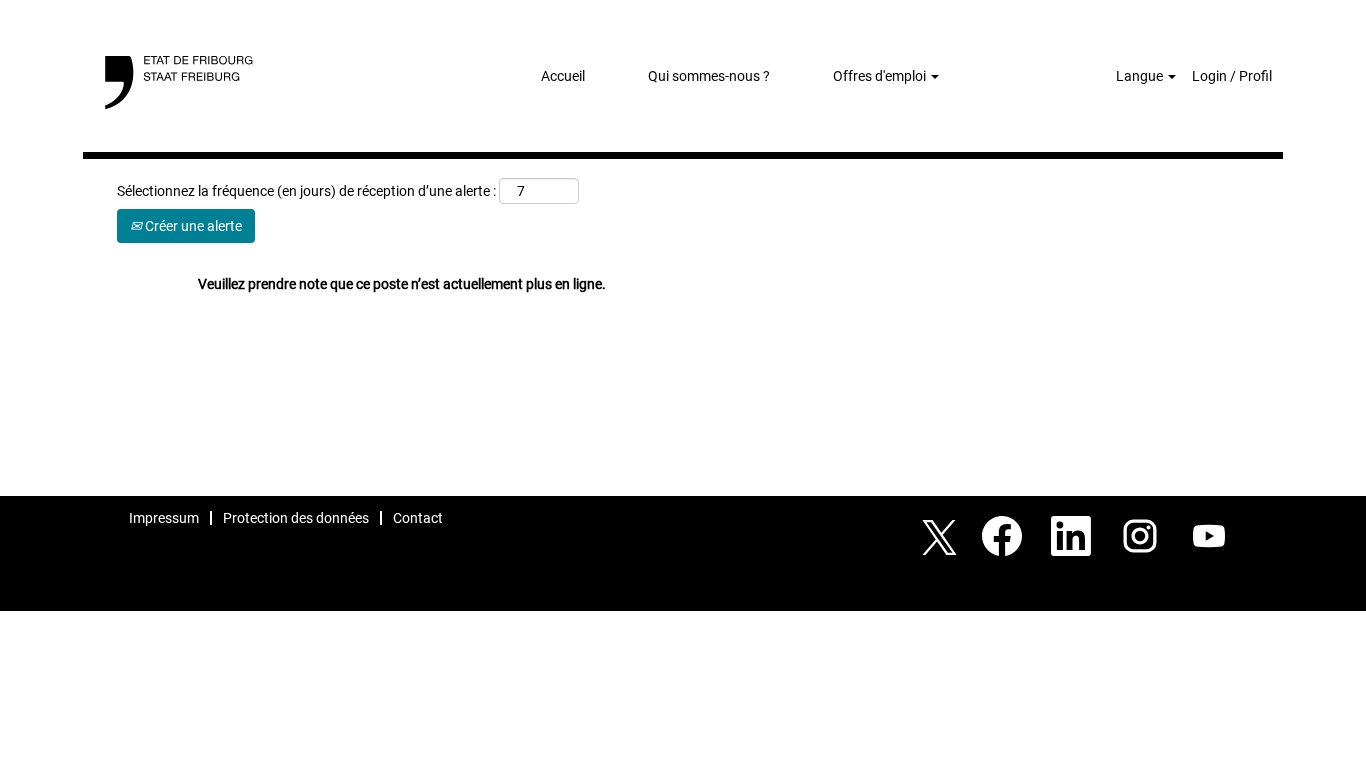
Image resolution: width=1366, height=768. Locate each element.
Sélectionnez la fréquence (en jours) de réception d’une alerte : (306, 191)
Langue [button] (1141, 76)
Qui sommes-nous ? (709, 76)
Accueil (563, 76)
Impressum (164, 518)
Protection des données (296, 518)
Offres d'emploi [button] (881, 76)
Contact (418, 518)
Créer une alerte (192, 226)
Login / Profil (1232, 76)
